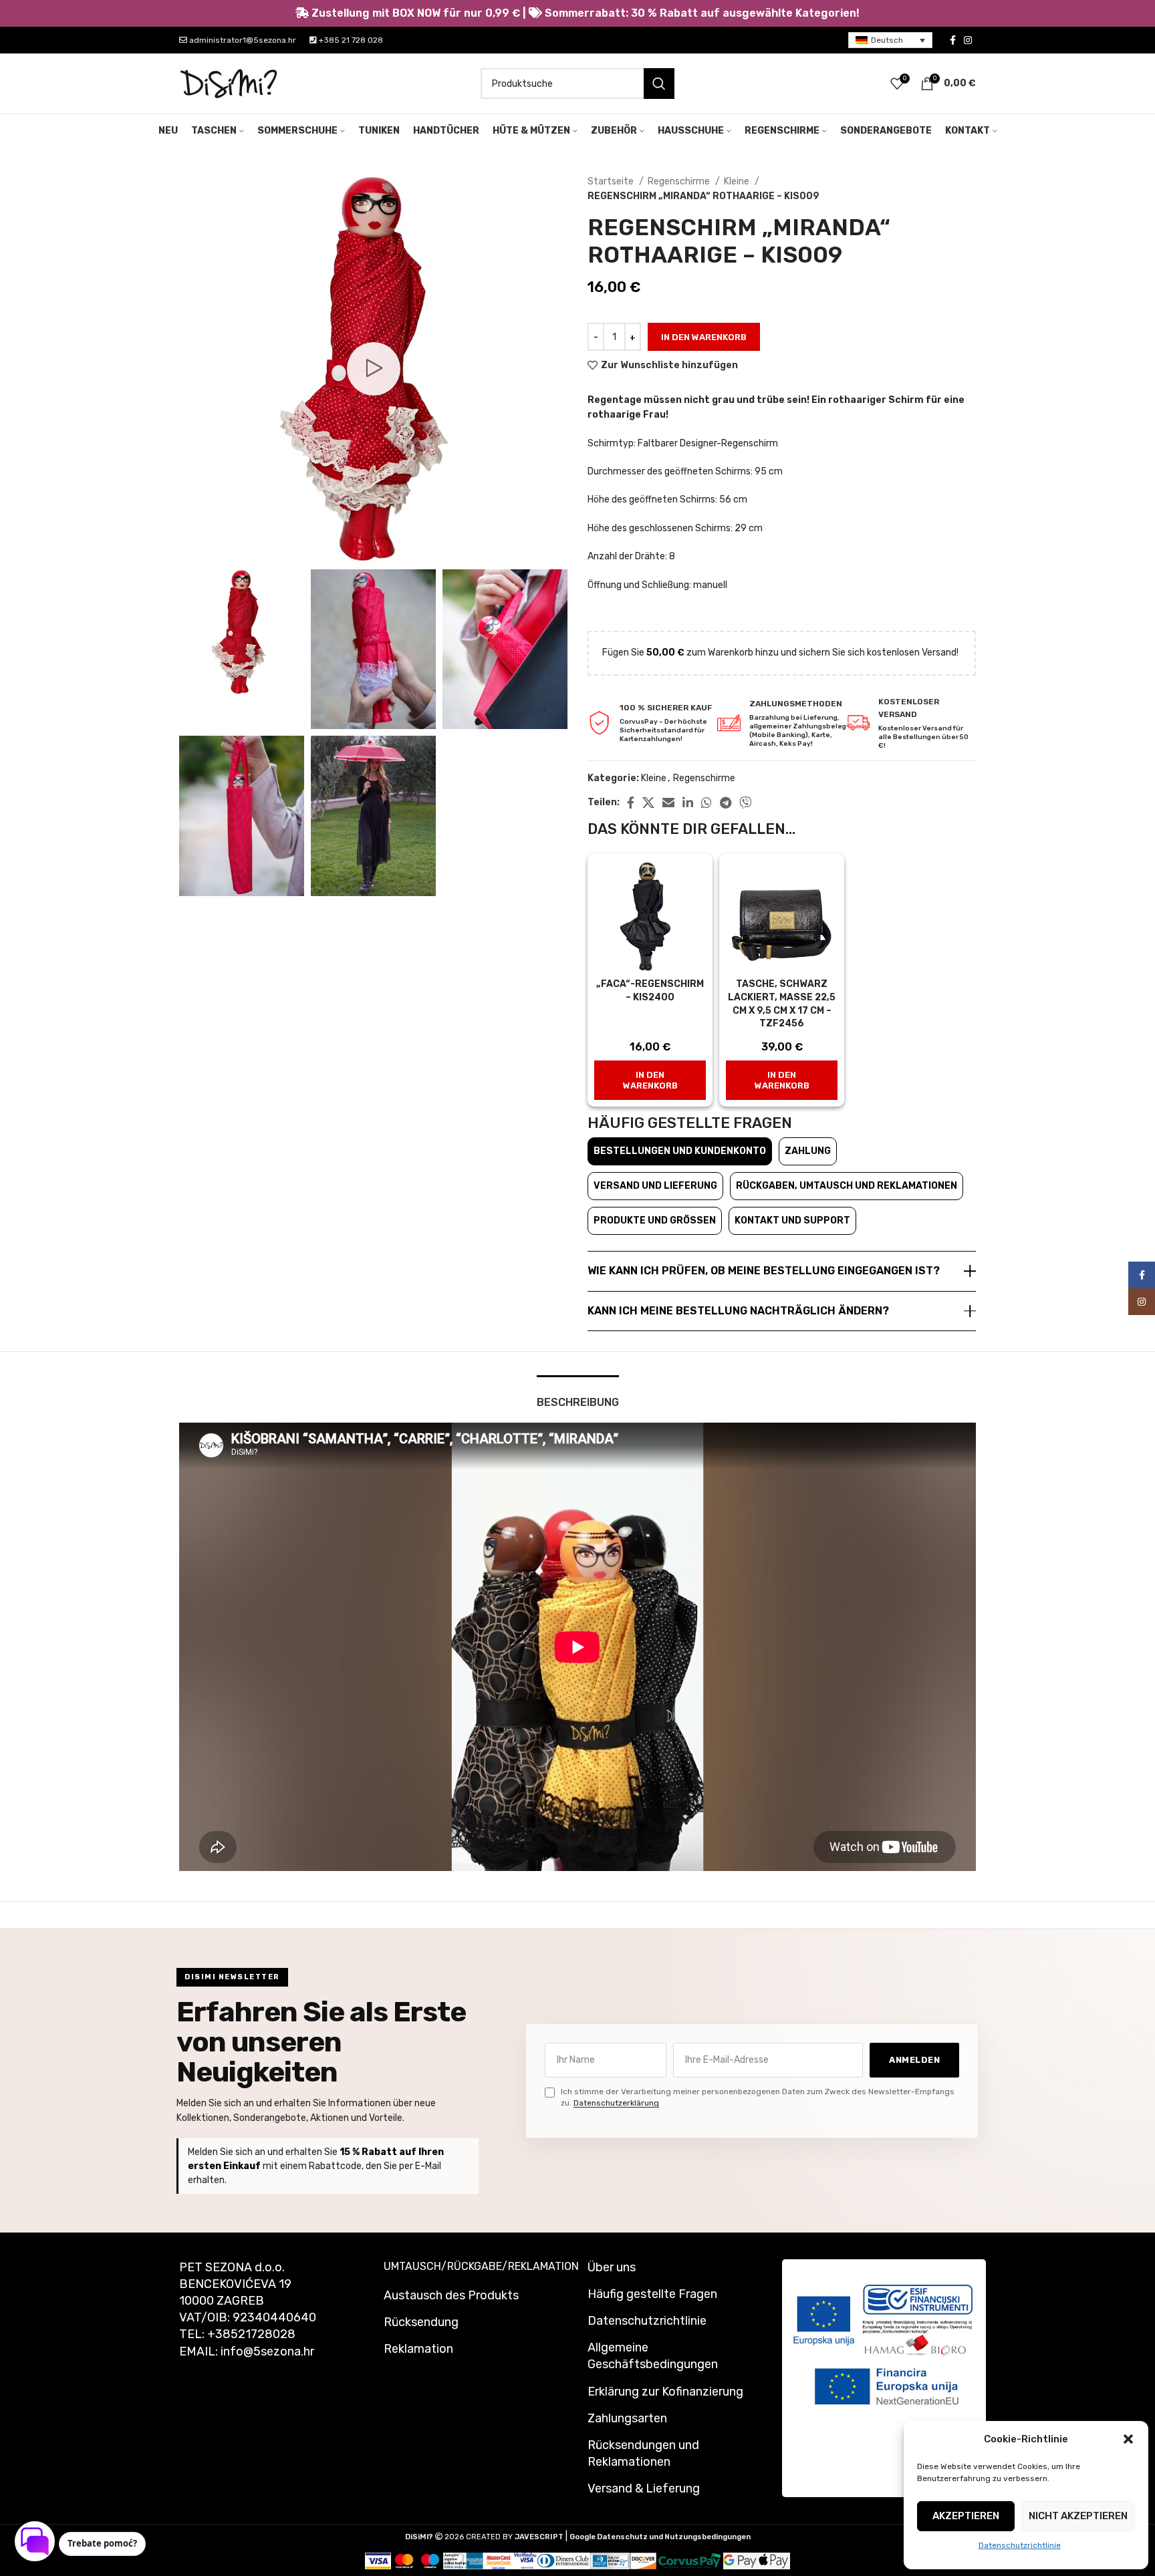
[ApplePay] (773, 2560)
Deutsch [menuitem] (887, 40)
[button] (1128, 2439)
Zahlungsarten (627, 2418)
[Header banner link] (577, 13)
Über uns (612, 2267)
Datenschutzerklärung (616, 2103)
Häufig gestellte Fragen (652, 2294)
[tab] (578, 1396)
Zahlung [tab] (808, 1151)
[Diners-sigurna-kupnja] (611, 2560)
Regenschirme (680, 181)
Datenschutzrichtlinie (1020, 2545)
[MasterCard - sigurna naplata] (404, 2560)
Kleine (738, 181)
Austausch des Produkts (451, 2295)
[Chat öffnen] (35, 2541)
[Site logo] (229, 83)
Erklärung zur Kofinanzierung (665, 2392)
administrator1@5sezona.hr (242, 40)
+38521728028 (251, 2334)
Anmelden (914, 2060)
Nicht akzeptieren (1078, 2516)
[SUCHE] (659, 84)
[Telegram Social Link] (726, 803)
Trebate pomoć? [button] (102, 2543)
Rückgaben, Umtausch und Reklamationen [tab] (847, 1186)
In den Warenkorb (704, 337)
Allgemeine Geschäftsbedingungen (653, 2356)
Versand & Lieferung (644, 2488)
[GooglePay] (740, 2560)
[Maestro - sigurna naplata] (430, 2560)
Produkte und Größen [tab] (655, 1221)
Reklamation (418, 2349)
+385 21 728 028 (350, 40)
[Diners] (563, 2560)
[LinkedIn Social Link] (688, 803)
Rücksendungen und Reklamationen (643, 2453)
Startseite (612, 181)
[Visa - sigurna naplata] (378, 2560)
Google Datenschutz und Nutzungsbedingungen (660, 2537)
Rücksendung (421, 2322)
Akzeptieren (966, 2516)
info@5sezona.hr (267, 2351)
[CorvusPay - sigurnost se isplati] (690, 2560)
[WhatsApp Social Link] (707, 803)
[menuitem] (890, 40)
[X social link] (648, 803)
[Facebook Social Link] (953, 40)
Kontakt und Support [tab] (792, 1221)
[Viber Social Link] (745, 803)
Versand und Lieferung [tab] (655, 1186)
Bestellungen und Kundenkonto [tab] (680, 1151)
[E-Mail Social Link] (668, 803)
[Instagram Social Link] (968, 40)
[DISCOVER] (643, 2560)
